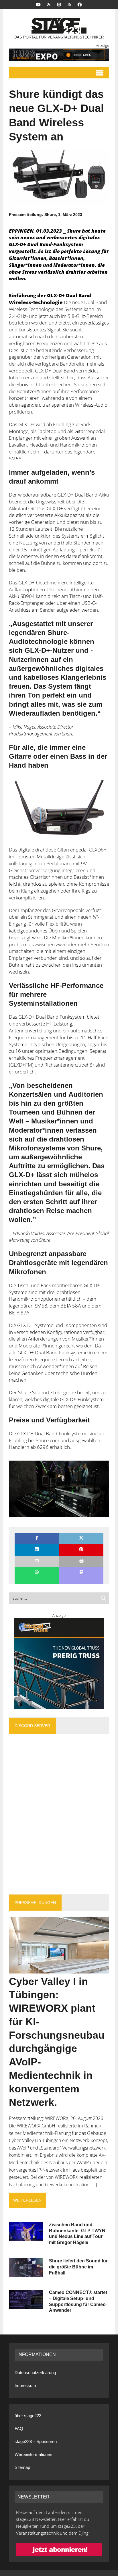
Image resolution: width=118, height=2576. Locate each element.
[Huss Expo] (59, 55)
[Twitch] (69, 4)
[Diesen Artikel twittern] (81, 1539)
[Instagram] (59, 4)
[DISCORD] (49, 4)
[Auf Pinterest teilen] (81, 1550)
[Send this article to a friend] (37, 1561)
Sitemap (22, 2467)
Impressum (25, 2385)
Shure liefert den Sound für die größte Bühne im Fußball (78, 2267)
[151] (59, 808)
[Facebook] (80, 4)
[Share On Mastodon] (81, 1572)
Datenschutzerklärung (35, 2373)
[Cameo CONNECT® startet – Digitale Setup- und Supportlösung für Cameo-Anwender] (26, 2305)
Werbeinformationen (33, 2454)
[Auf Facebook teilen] (37, 1539)
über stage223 (28, 2416)
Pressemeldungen (35, 1903)
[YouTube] (38, 4)
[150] (59, 1489)
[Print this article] (81, 1561)
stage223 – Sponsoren (36, 2441)
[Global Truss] (59, 1663)
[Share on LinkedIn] (37, 1550)
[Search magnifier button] (103, 1598)
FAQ (19, 2429)
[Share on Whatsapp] (37, 1572)
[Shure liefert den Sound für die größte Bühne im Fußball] (26, 2273)
